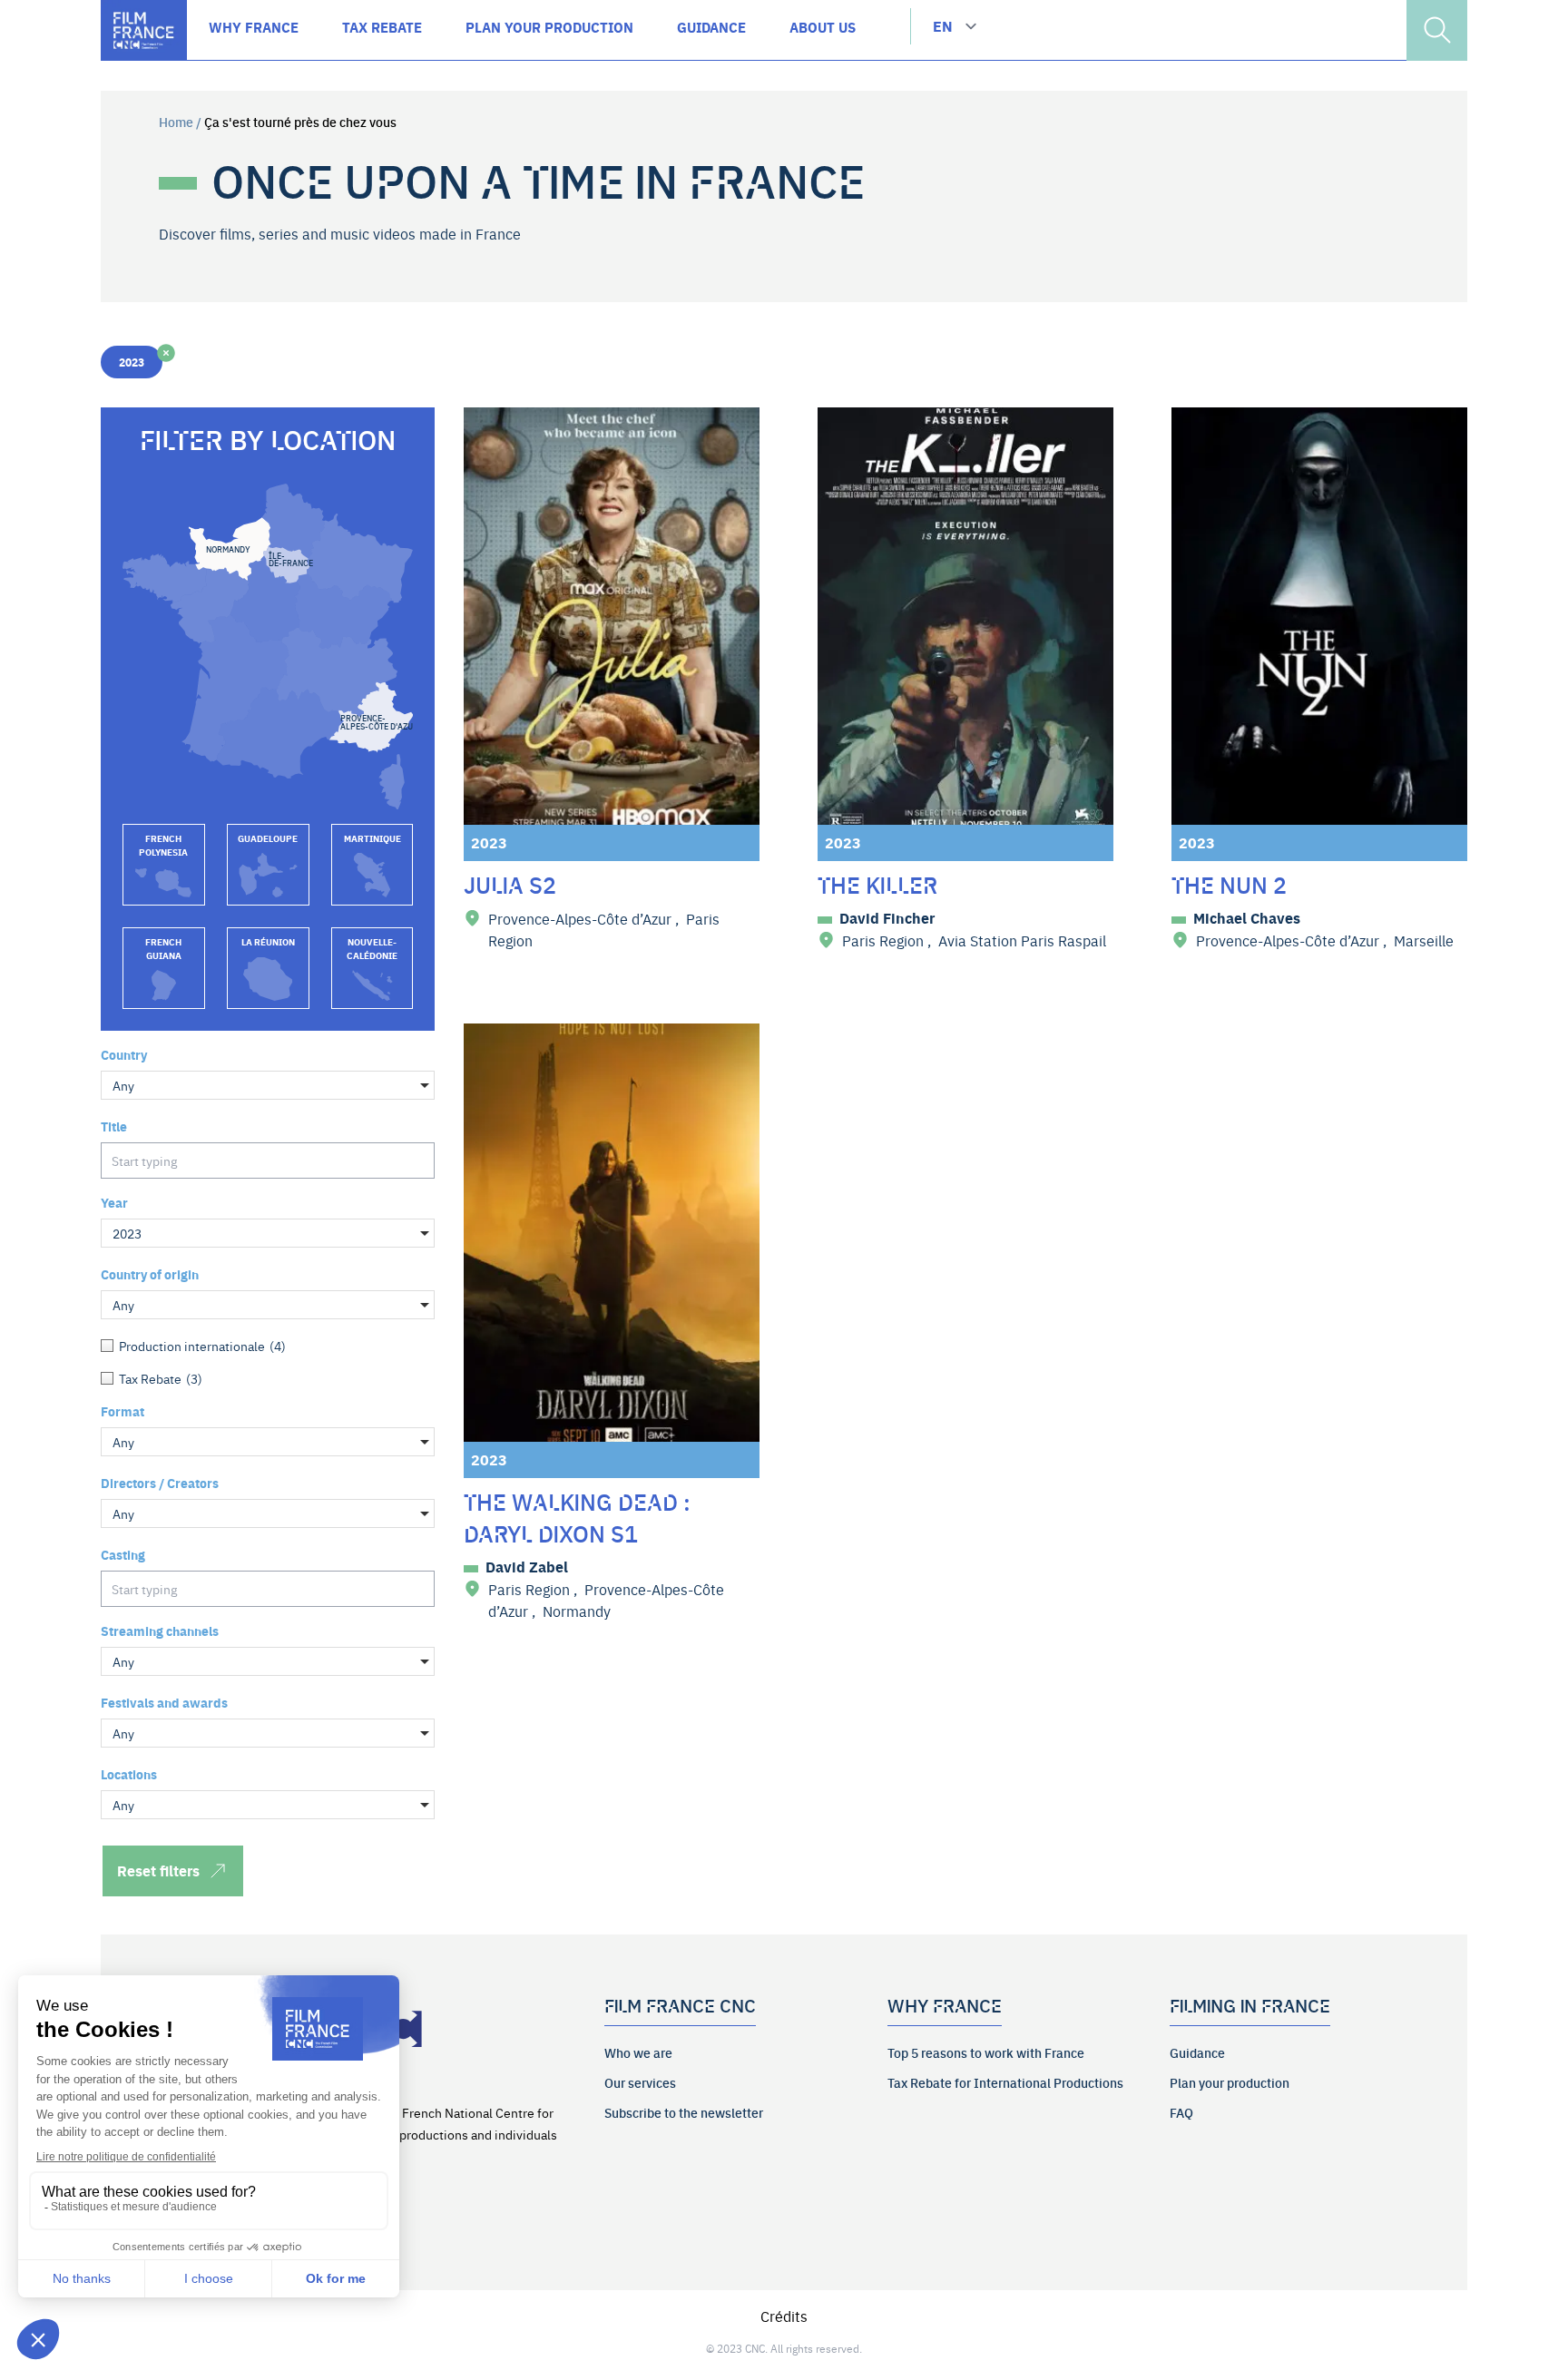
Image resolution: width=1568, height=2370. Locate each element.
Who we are (638, 2052)
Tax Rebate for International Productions (1005, 2082)
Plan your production (1230, 2082)
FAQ (1181, 2112)
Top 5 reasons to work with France (986, 2052)
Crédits (784, 2316)
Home (176, 122)
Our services (640, 2082)
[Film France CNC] (144, 30)
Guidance (1197, 2052)
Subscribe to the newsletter (684, 2112)
